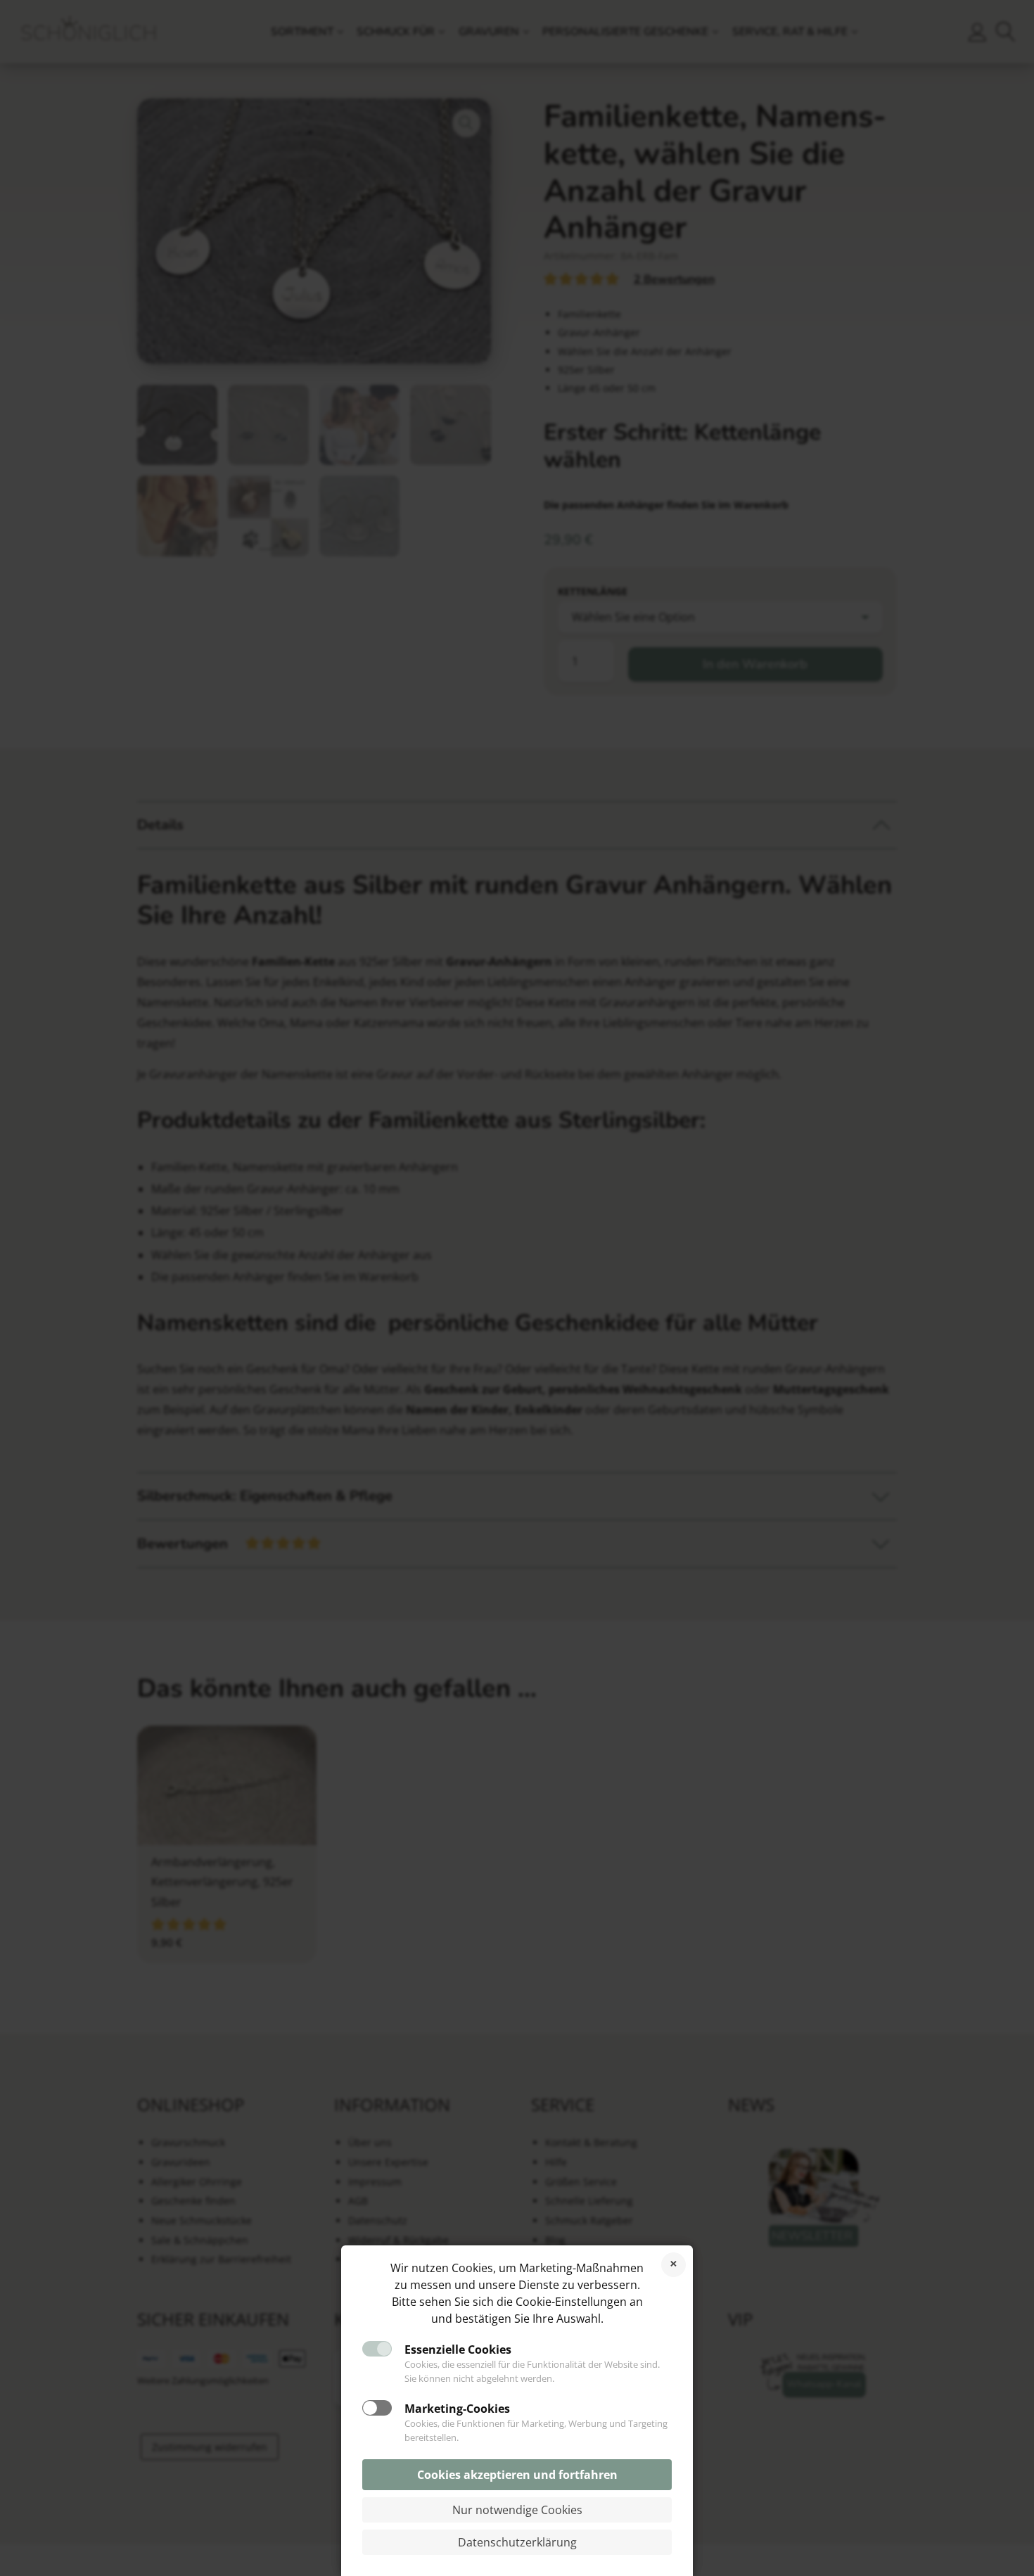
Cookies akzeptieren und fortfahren (517, 2475)
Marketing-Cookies (457, 2409)
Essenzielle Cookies (458, 2349)
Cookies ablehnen (674, 2265)
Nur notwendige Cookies (517, 2510)
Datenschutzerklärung (517, 2542)
